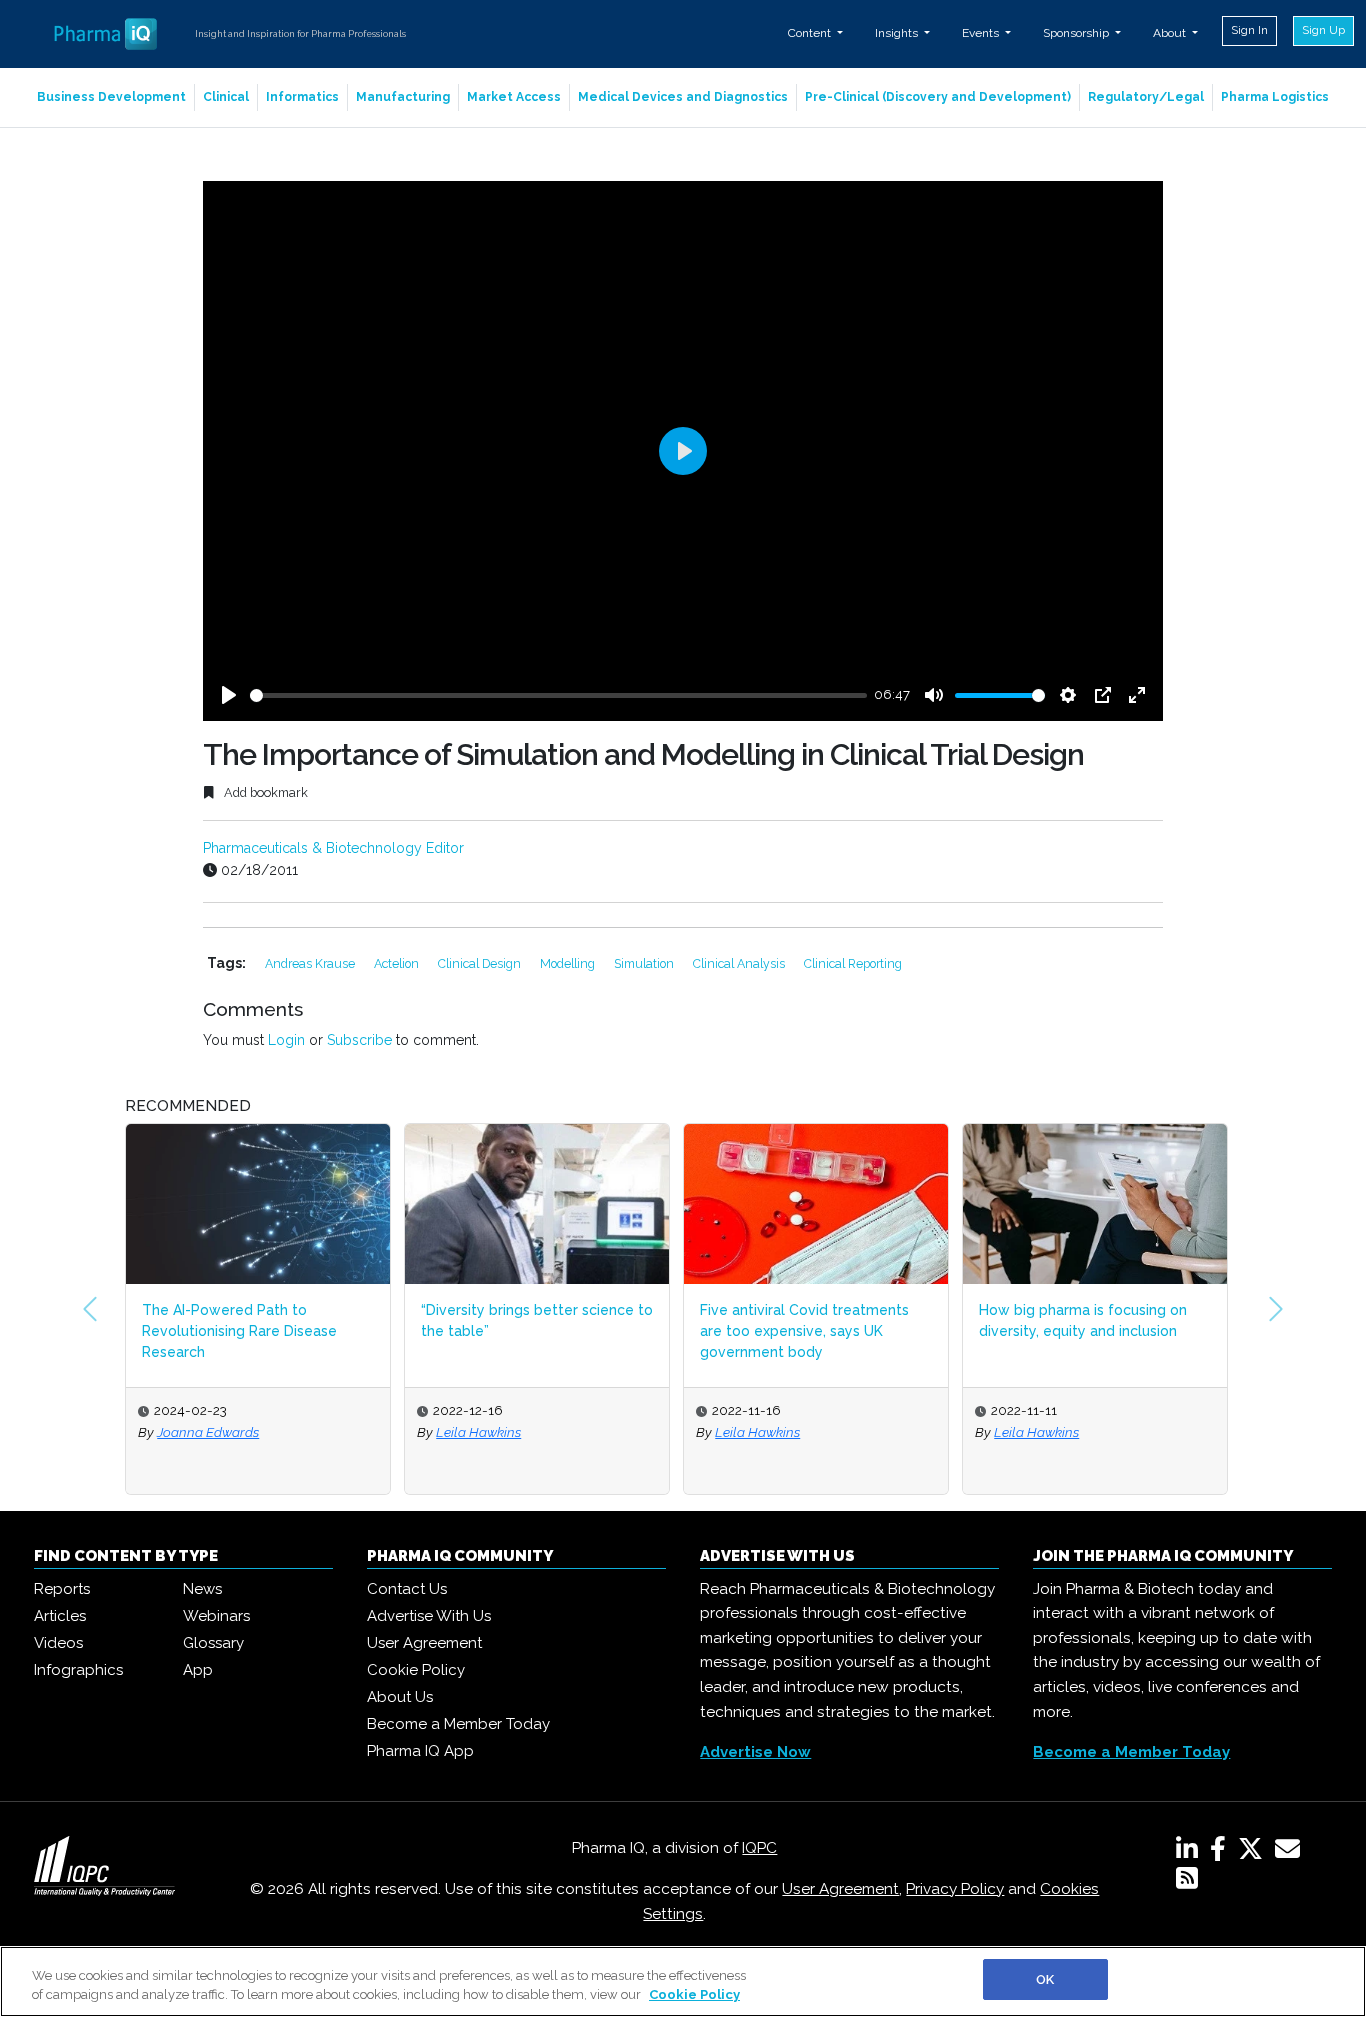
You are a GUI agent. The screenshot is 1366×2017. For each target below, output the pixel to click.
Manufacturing (403, 97)
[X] (1254, 1853)
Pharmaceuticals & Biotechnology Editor (333, 848)
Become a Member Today (458, 1724)
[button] (90, 1309)
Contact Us (407, 1589)
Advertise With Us (429, 1616)
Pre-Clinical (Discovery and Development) (938, 97)
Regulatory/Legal (1146, 97)
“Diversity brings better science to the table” (537, 1320)
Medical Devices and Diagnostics (683, 97)
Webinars (216, 1616)
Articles (60, 1616)
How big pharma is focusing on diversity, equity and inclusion (1083, 1320)
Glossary (213, 1643)
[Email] (1291, 1853)
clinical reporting (853, 963)
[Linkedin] (1191, 1853)
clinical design (481, 963)
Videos (58, 1643)
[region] (683, 1981)
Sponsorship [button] (1077, 33)
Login (286, 1040)
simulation (645, 963)
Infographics (78, 1670)
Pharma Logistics (1275, 97)
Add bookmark (264, 792)
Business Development (111, 97)
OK (1045, 1979)
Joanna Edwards (208, 1432)
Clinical (226, 97)
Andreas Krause (311, 963)
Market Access (514, 97)
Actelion (398, 963)
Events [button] (982, 33)
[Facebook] (1222, 1853)
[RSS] (1187, 1882)
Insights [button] (898, 33)
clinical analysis (740, 963)
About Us (400, 1697)
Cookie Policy (416, 1670)
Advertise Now (755, 1752)
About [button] (1171, 33)
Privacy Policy (955, 1889)
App (198, 1670)
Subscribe (359, 1040)
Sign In (1249, 30)
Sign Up (1323, 30)
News (202, 1589)
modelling (569, 963)
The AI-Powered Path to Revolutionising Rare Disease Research (239, 1331)
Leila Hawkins (478, 1432)
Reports (62, 1589)
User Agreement (424, 1643)
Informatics (302, 97)
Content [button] (811, 33)
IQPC (759, 1848)
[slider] (558, 695)
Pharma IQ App (420, 1751)
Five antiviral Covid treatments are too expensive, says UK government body (804, 1331)
